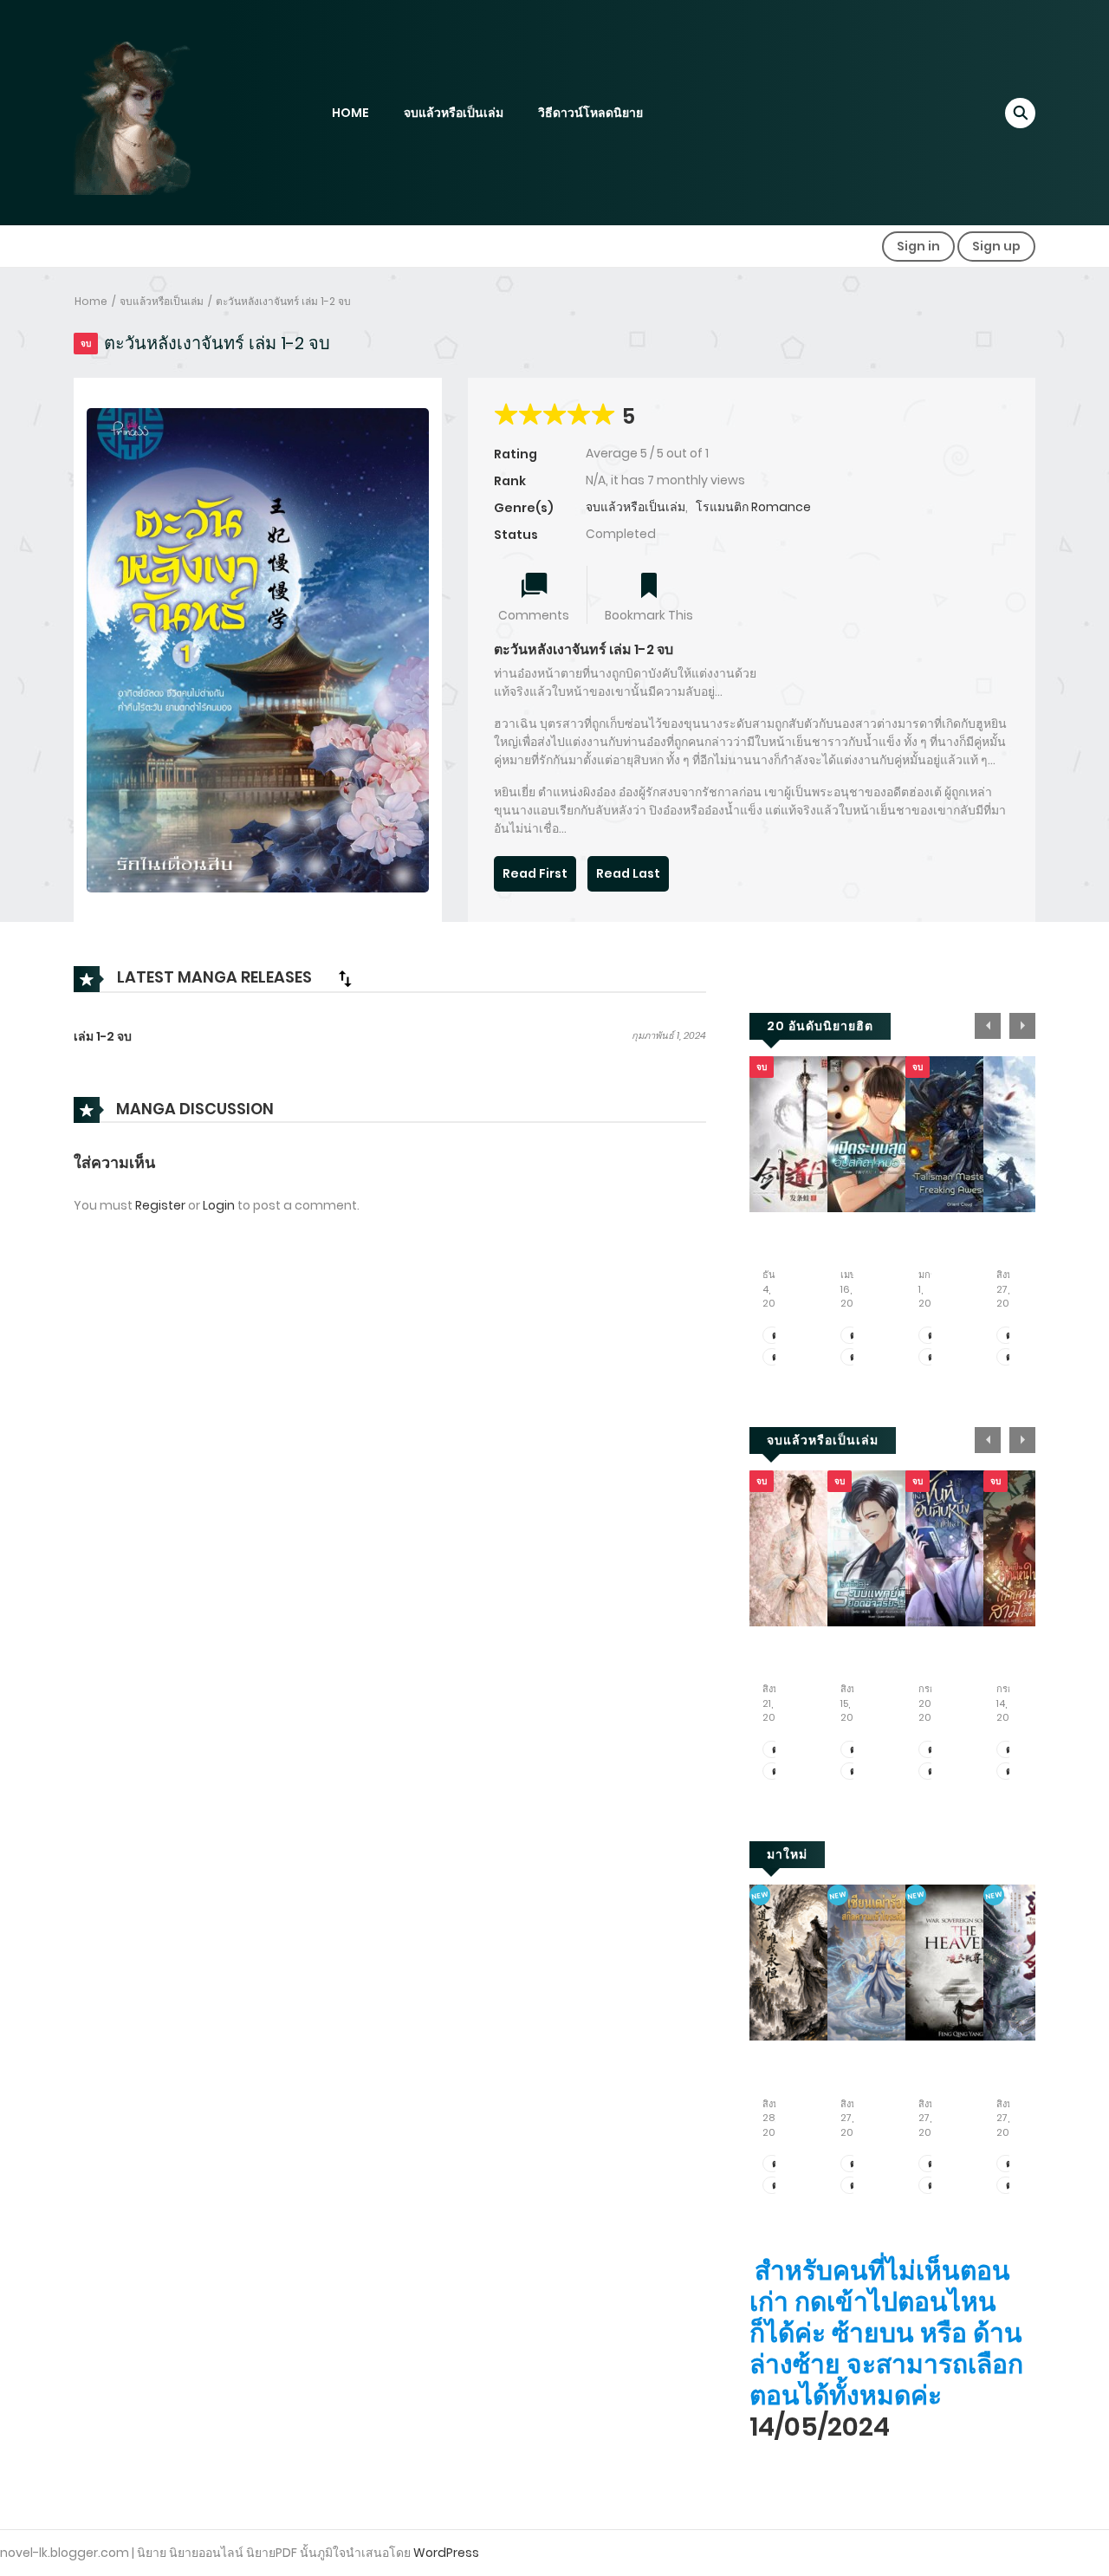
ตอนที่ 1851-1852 (1011, 1357)
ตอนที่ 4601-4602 (933, 2186)
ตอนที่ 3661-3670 (777, 1357)
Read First (535, 873)
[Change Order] (345, 978)
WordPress (446, 2553)
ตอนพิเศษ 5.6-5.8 (933, 1357)
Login (219, 1205)
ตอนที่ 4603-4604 (933, 2164)
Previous (988, 1026)
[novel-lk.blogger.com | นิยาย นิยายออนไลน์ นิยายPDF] (156, 112)
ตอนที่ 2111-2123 (933, 1750)
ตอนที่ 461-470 (1011, 1771)
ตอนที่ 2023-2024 (855, 1357)
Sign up (996, 246)
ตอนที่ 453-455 (855, 1750)
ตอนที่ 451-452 (855, 1771)
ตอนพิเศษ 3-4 (777, 1771)
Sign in (918, 246)
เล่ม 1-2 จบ (103, 1036)
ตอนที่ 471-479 (1011, 1750)
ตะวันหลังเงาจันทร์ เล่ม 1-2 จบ (283, 301)
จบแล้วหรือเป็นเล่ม (454, 113)
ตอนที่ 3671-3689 (777, 1336)
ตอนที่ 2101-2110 (933, 1771)
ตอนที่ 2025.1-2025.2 (855, 1336)
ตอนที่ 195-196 (1011, 2164)
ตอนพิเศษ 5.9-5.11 (933, 1336)
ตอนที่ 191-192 (855, 2164)
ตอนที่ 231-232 (777, 2164)
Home (91, 301)
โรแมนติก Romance (753, 507)
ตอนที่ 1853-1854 (1011, 1336)
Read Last (628, 873)
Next (1022, 1026)
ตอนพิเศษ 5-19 (777, 1750)
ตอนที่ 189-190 (855, 2186)
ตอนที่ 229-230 (777, 2186)
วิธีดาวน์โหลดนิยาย (590, 113)
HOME (350, 113)
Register (160, 1205)
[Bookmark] (649, 587)
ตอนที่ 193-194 (1011, 2186)
